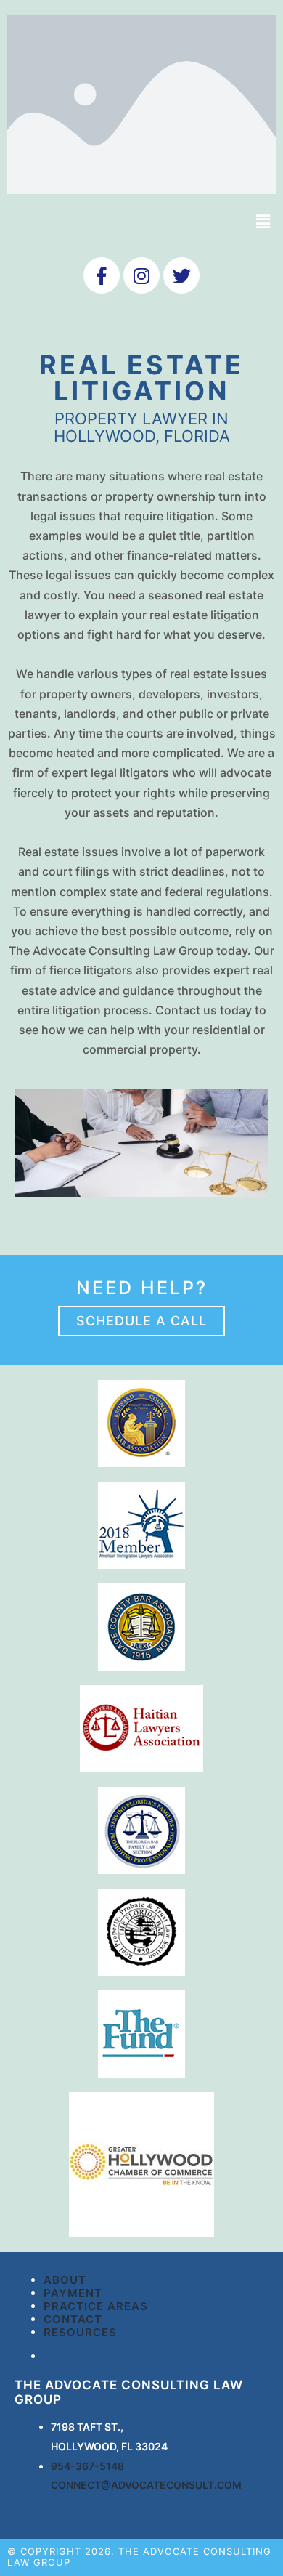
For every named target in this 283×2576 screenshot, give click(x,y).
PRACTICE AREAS (96, 2306)
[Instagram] (141, 275)
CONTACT (73, 2319)
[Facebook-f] (102, 275)
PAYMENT (73, 2293)
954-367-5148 (87, 2466)
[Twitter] (181, 275)
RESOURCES (80, 2332)
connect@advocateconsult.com (146, 2485)
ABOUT (65, 2280)
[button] (141, 1321)
